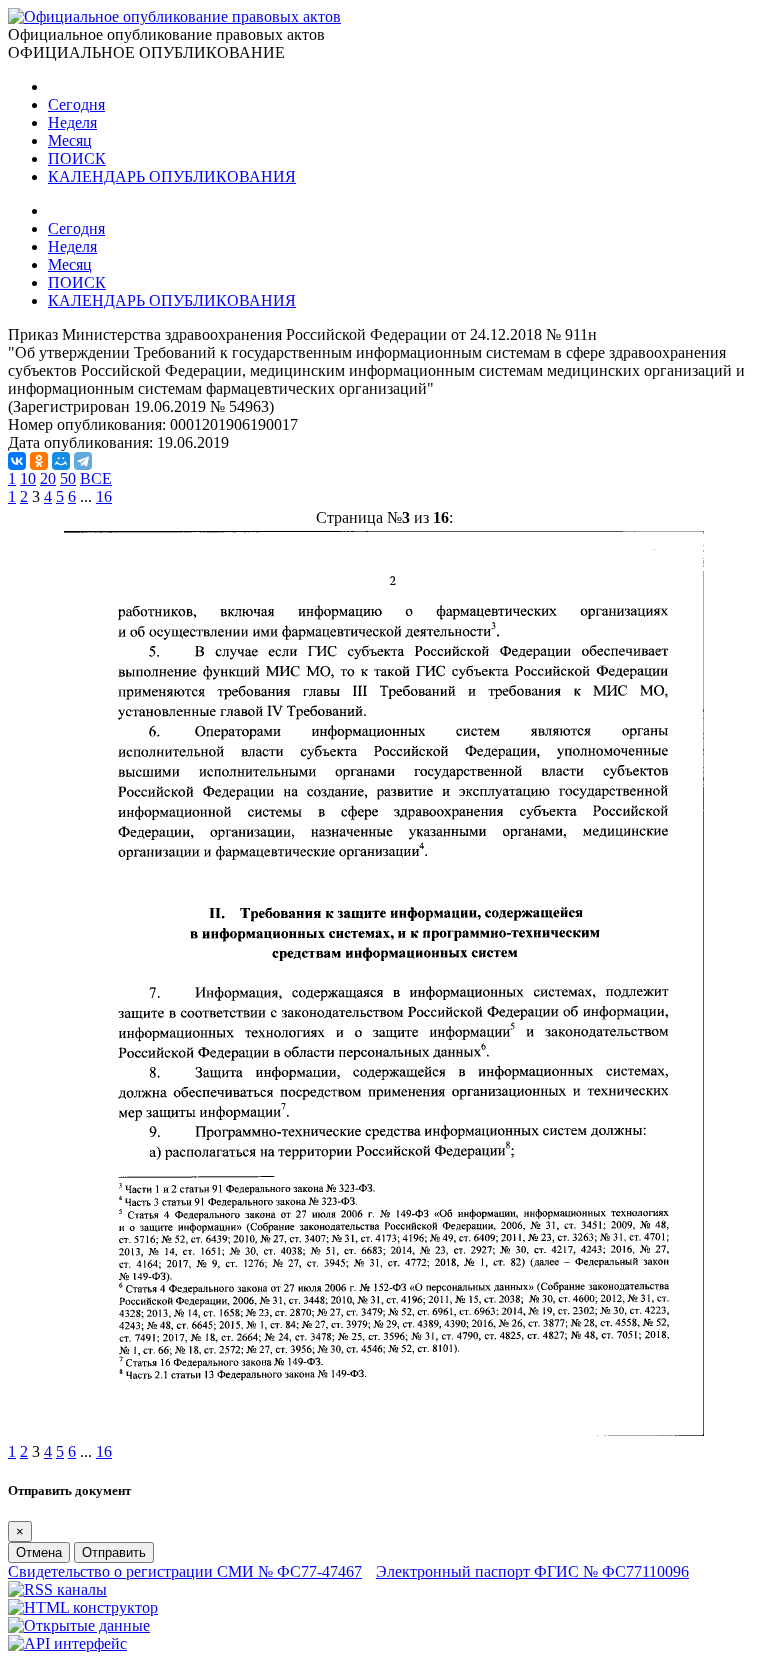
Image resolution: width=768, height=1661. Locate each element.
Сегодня (76, 104)
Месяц (70, 140)
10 (28, 478)
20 (48, 478)
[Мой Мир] (61, 461)
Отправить (114, 1552)
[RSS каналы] (57, 1589)
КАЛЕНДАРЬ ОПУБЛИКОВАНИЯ (172, 176)
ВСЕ (96, 478)
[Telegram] (83, 461)
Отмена (39, 1552)
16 (104, 496)
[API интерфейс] (67, 1643)
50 (68, 478)
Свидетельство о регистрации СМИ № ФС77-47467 (185, 1571)
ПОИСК (77, 158)
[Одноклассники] (39, 461)
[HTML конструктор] (83, 1607)
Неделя (72, 122)
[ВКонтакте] (17, 461)
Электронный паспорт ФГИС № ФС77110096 (532, 1571)
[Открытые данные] (79, 1625)
